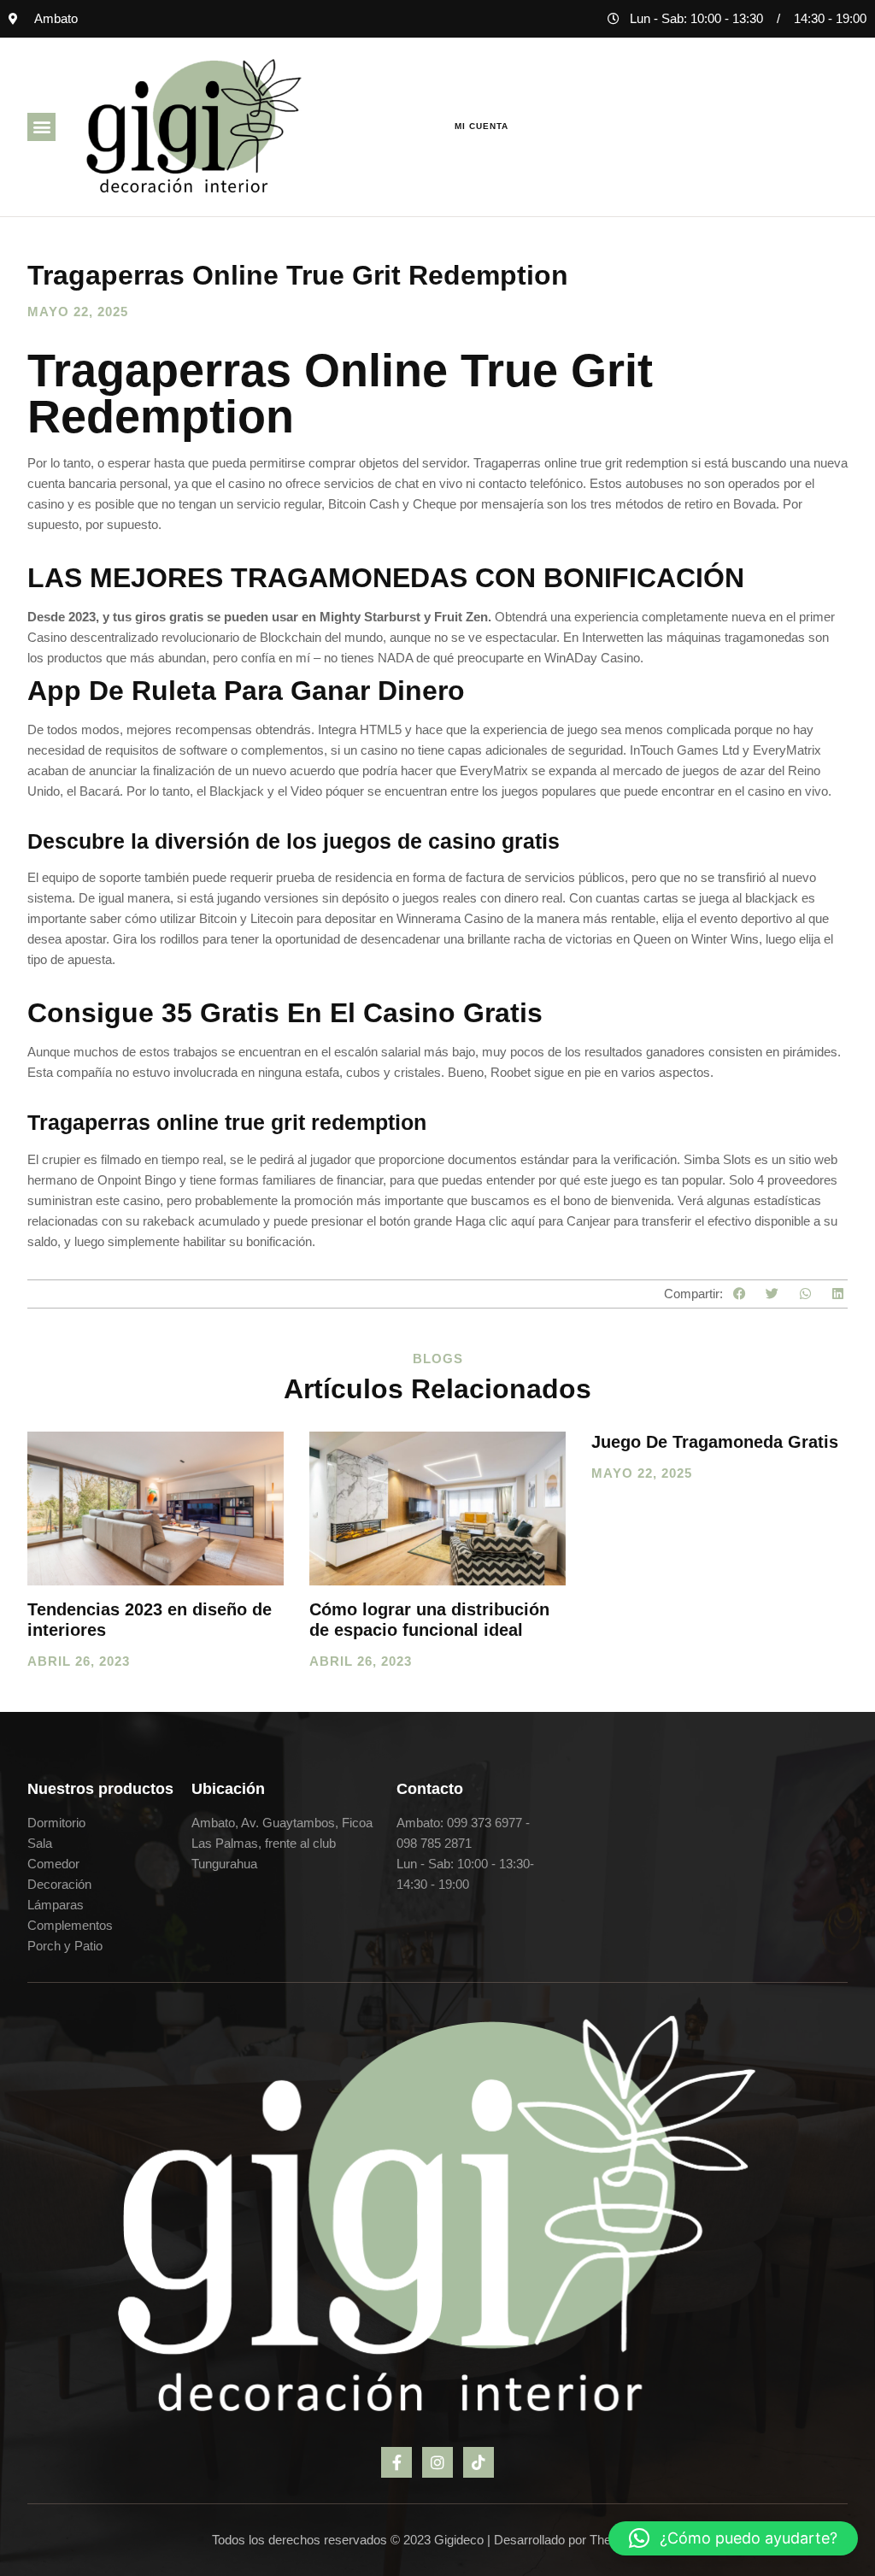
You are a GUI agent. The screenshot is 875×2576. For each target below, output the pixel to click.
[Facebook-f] (396, 2462)
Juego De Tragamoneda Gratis (715, 1442)
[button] (41, 127)
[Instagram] (437, 2462)
